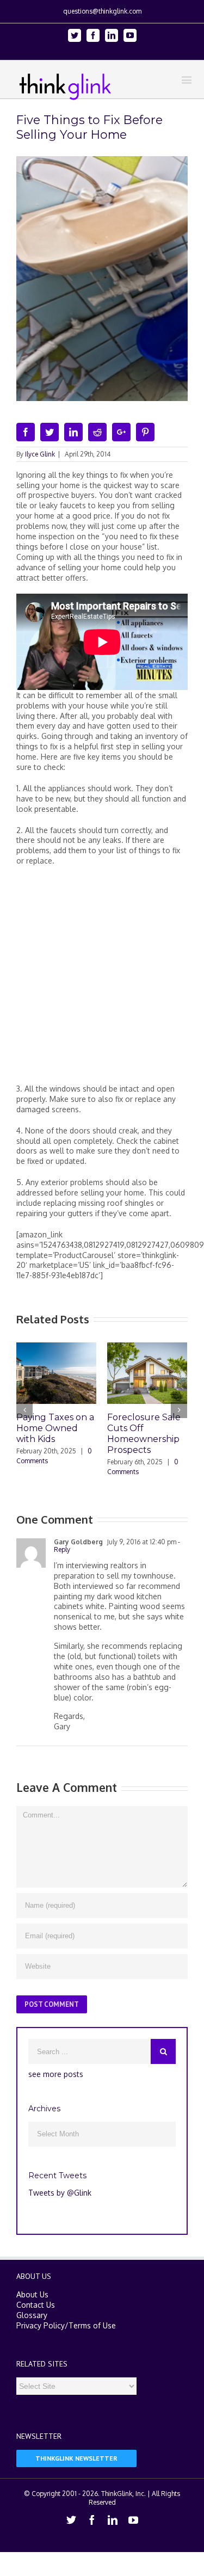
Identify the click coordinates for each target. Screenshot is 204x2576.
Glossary (32, 2315)
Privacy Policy (41, 2325)
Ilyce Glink (40, 454)
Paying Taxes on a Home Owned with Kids (55, 1428)
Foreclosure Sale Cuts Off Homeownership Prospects (144, 1434)
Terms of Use (92, 2325)
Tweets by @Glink (60, 2193)
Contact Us (36, 2305)
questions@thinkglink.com (102, 11)
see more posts (56, 2074)
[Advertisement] (102, 979)
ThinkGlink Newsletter (76, 2458)
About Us (32, 2294)
